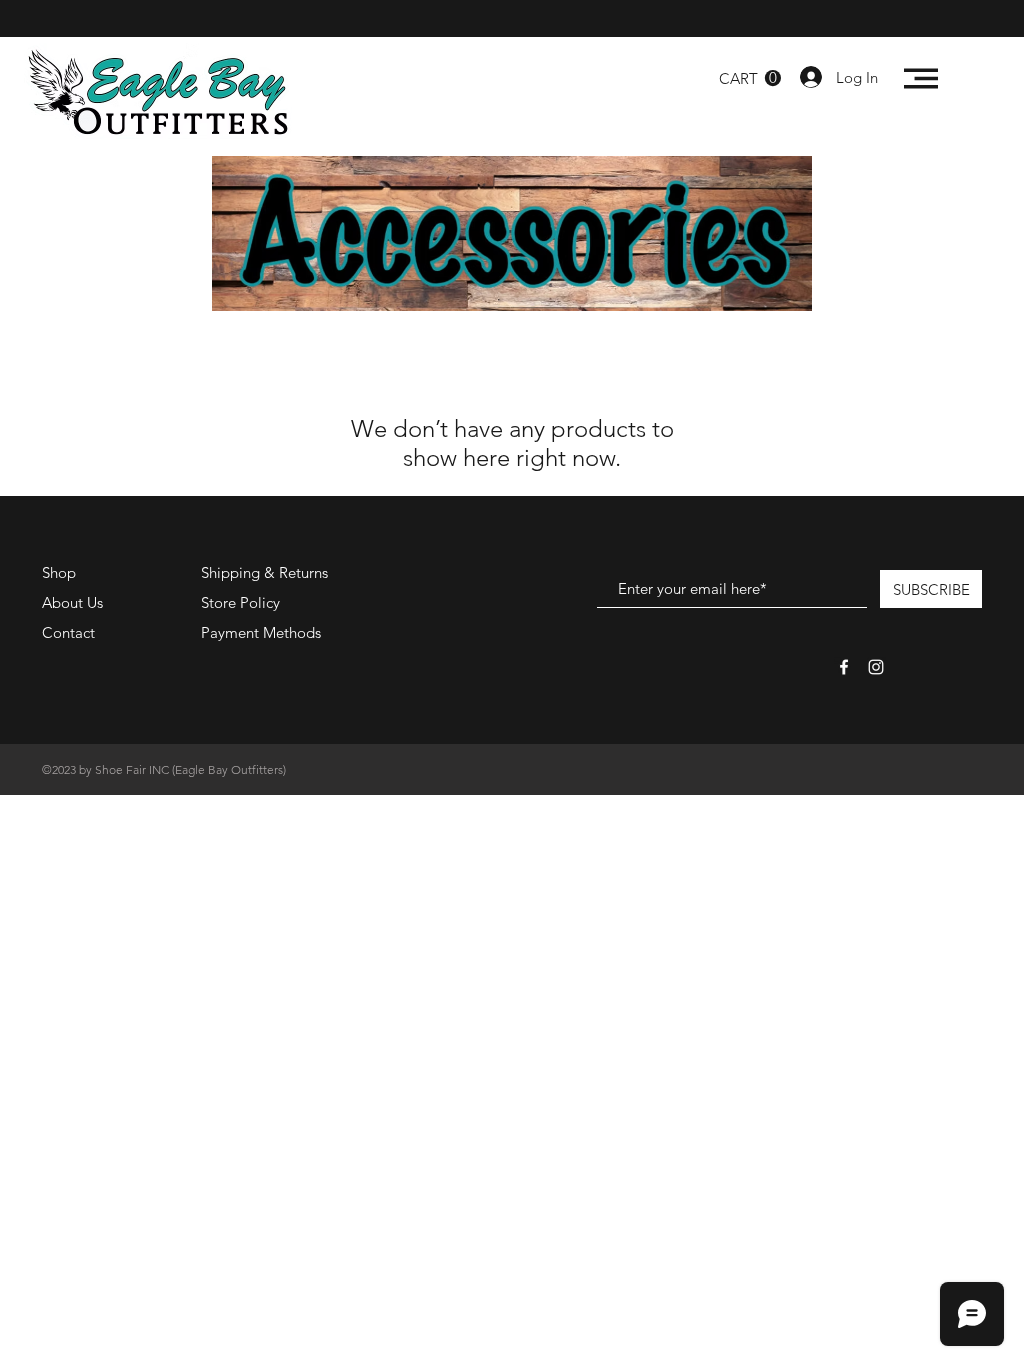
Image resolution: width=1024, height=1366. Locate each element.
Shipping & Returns (264, 572)
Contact (68, 632)
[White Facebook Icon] (844, 667)
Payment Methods (263, 632)
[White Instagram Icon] (876, 667)
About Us (72, 602)
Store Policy (240, 602)
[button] (750, 78)
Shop (59, 572)
